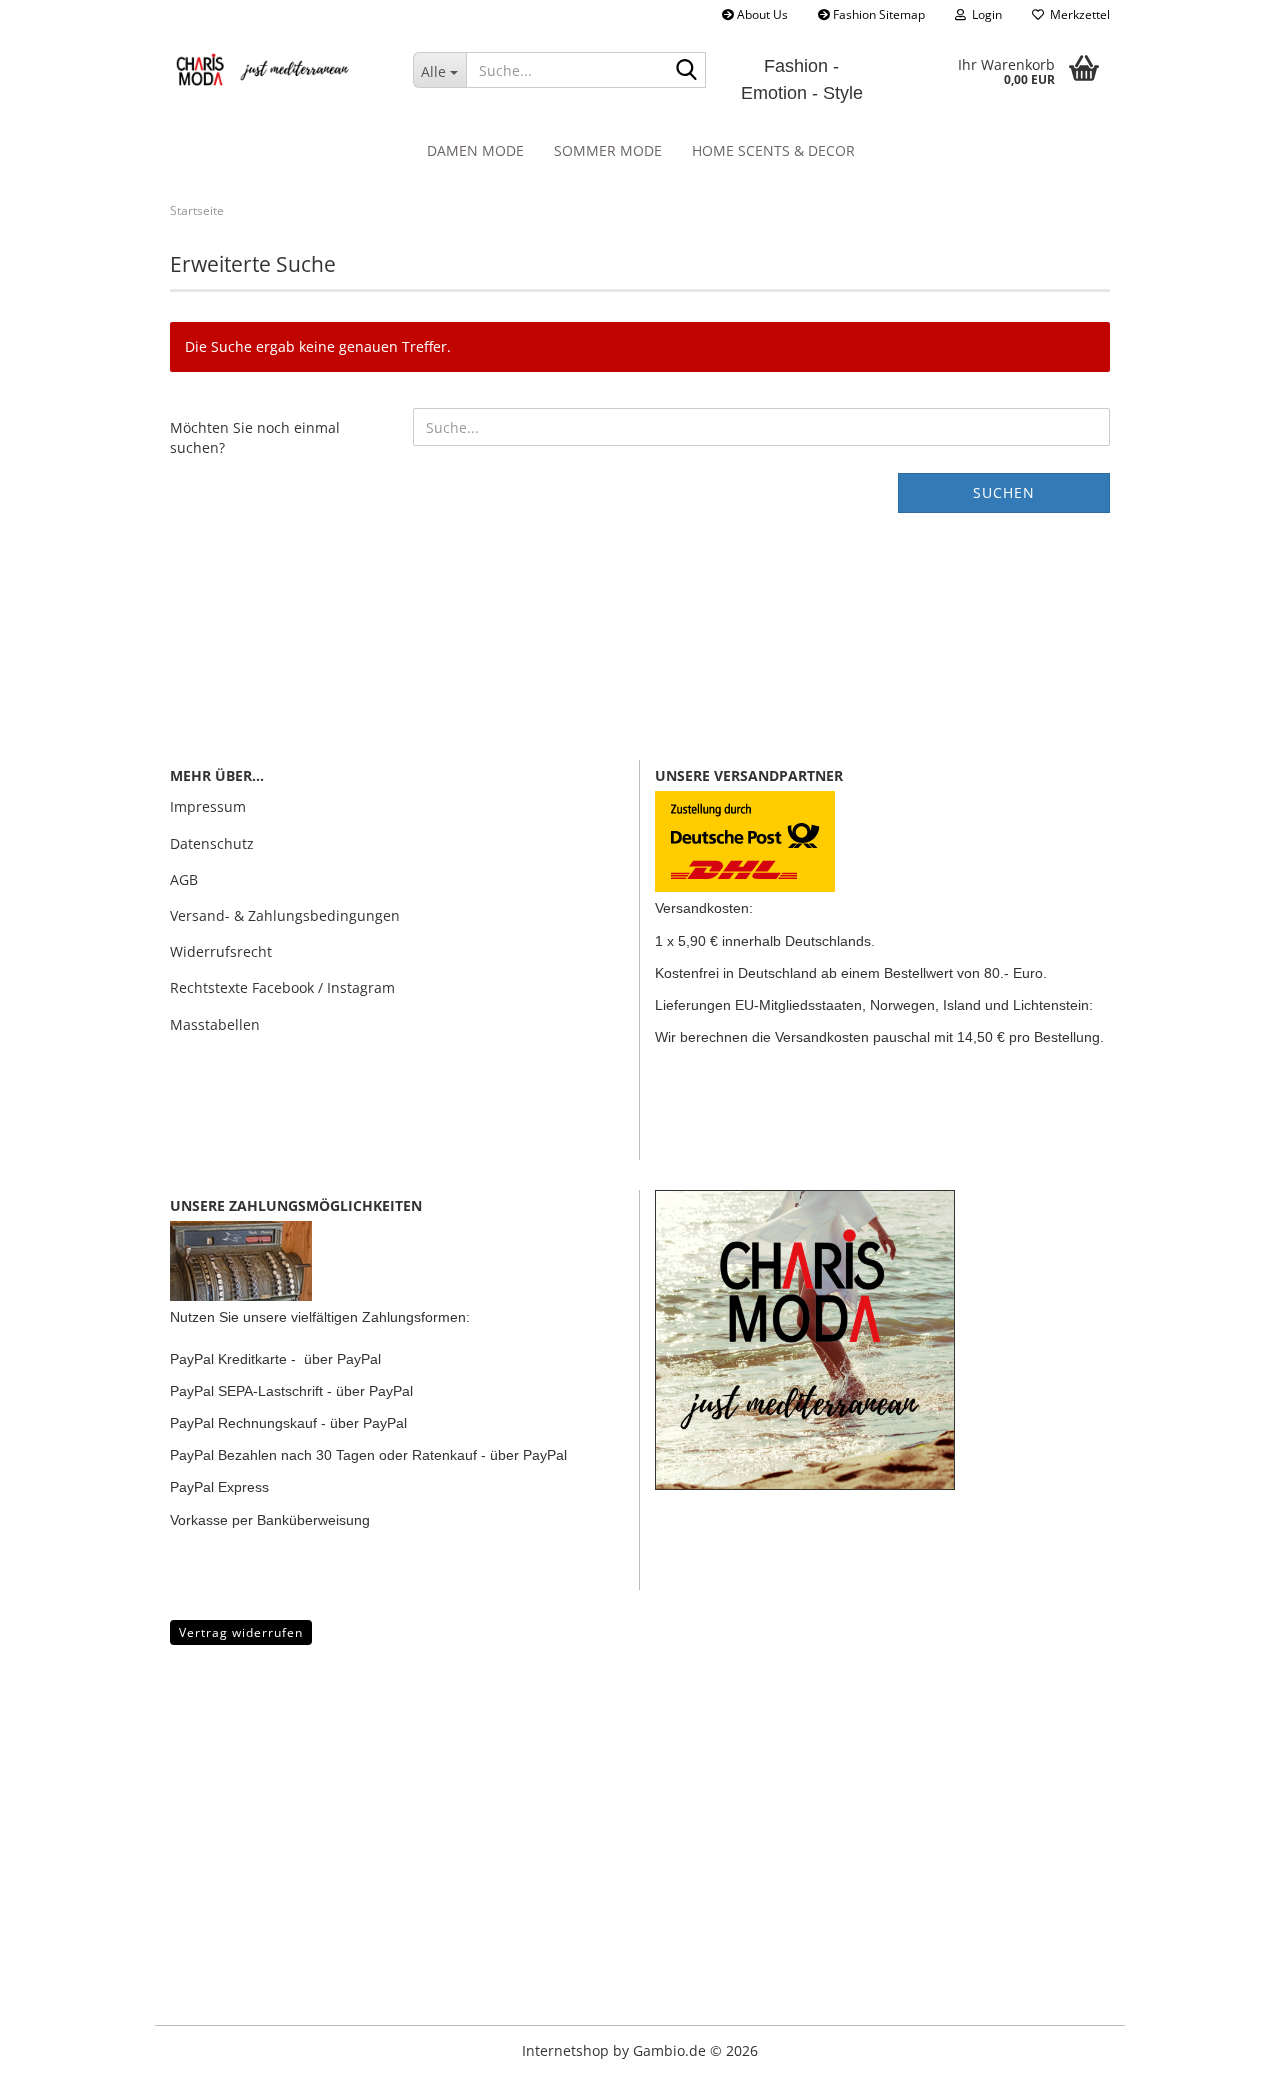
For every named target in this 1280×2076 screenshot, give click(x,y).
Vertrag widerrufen (241, 1632)
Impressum (208, 806)
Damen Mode (475, 150)
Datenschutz (212, 843)
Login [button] (984, 14)
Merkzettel (1077, 14)
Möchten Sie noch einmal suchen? (255, 437)
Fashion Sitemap (877, 14)
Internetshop (565, 2050)
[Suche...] (687, 71)
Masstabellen (215, 1024)
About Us (761, 14)
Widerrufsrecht (221, 951)
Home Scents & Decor (773, 150)
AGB (184, 879)
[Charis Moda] (276, 70)
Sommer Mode (608, 150)
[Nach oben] (55, 2046)
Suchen (1004, 492)
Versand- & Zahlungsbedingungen (285, 915)
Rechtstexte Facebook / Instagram (282, 987)
